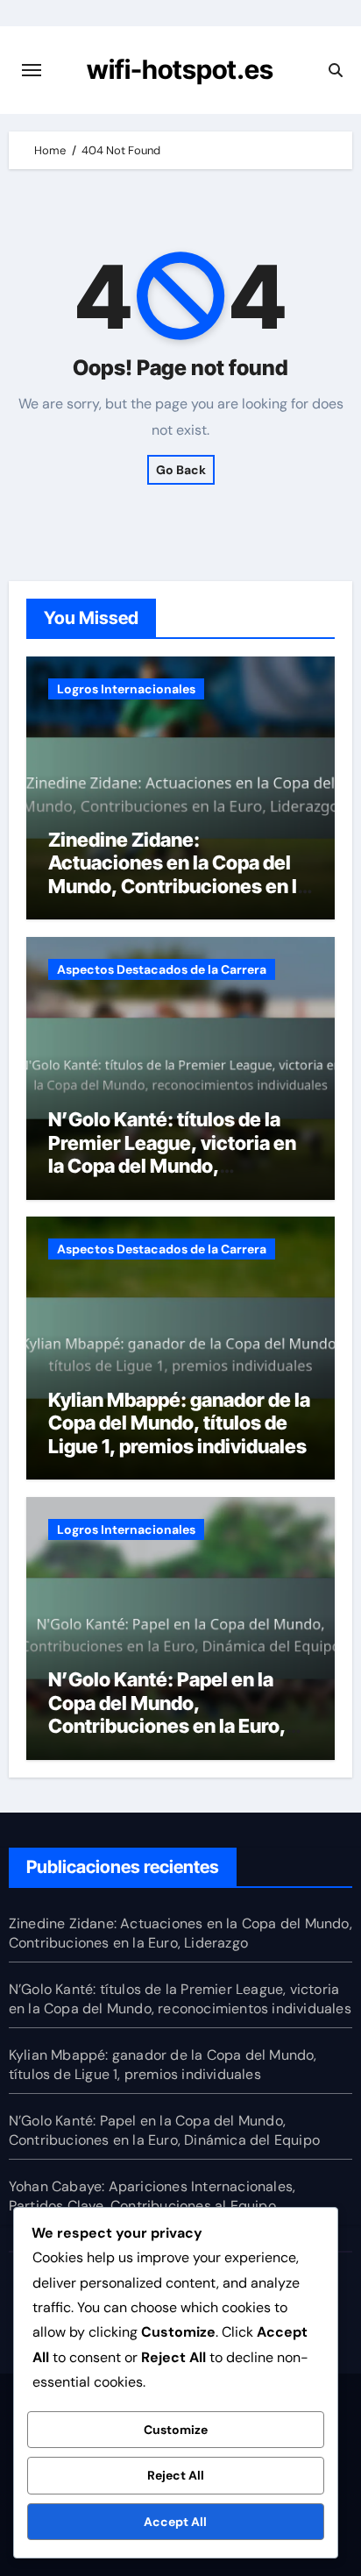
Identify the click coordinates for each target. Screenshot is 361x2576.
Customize (176, 2430)
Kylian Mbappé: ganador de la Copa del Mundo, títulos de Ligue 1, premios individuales (179, 1423)
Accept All (175, 2522)
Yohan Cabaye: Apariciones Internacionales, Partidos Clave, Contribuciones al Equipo (152, 2196)
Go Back (181, 470)
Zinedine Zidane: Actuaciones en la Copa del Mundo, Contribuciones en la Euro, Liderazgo (178, 874)
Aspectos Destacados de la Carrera (162, 969)
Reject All (176, 2475)
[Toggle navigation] (32, 70)
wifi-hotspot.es (180, 69)
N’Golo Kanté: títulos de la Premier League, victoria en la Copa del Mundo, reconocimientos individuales (172, 1166)
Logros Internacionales (126, 689)
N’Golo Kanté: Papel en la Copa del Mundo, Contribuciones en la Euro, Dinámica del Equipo (167, 1714)
